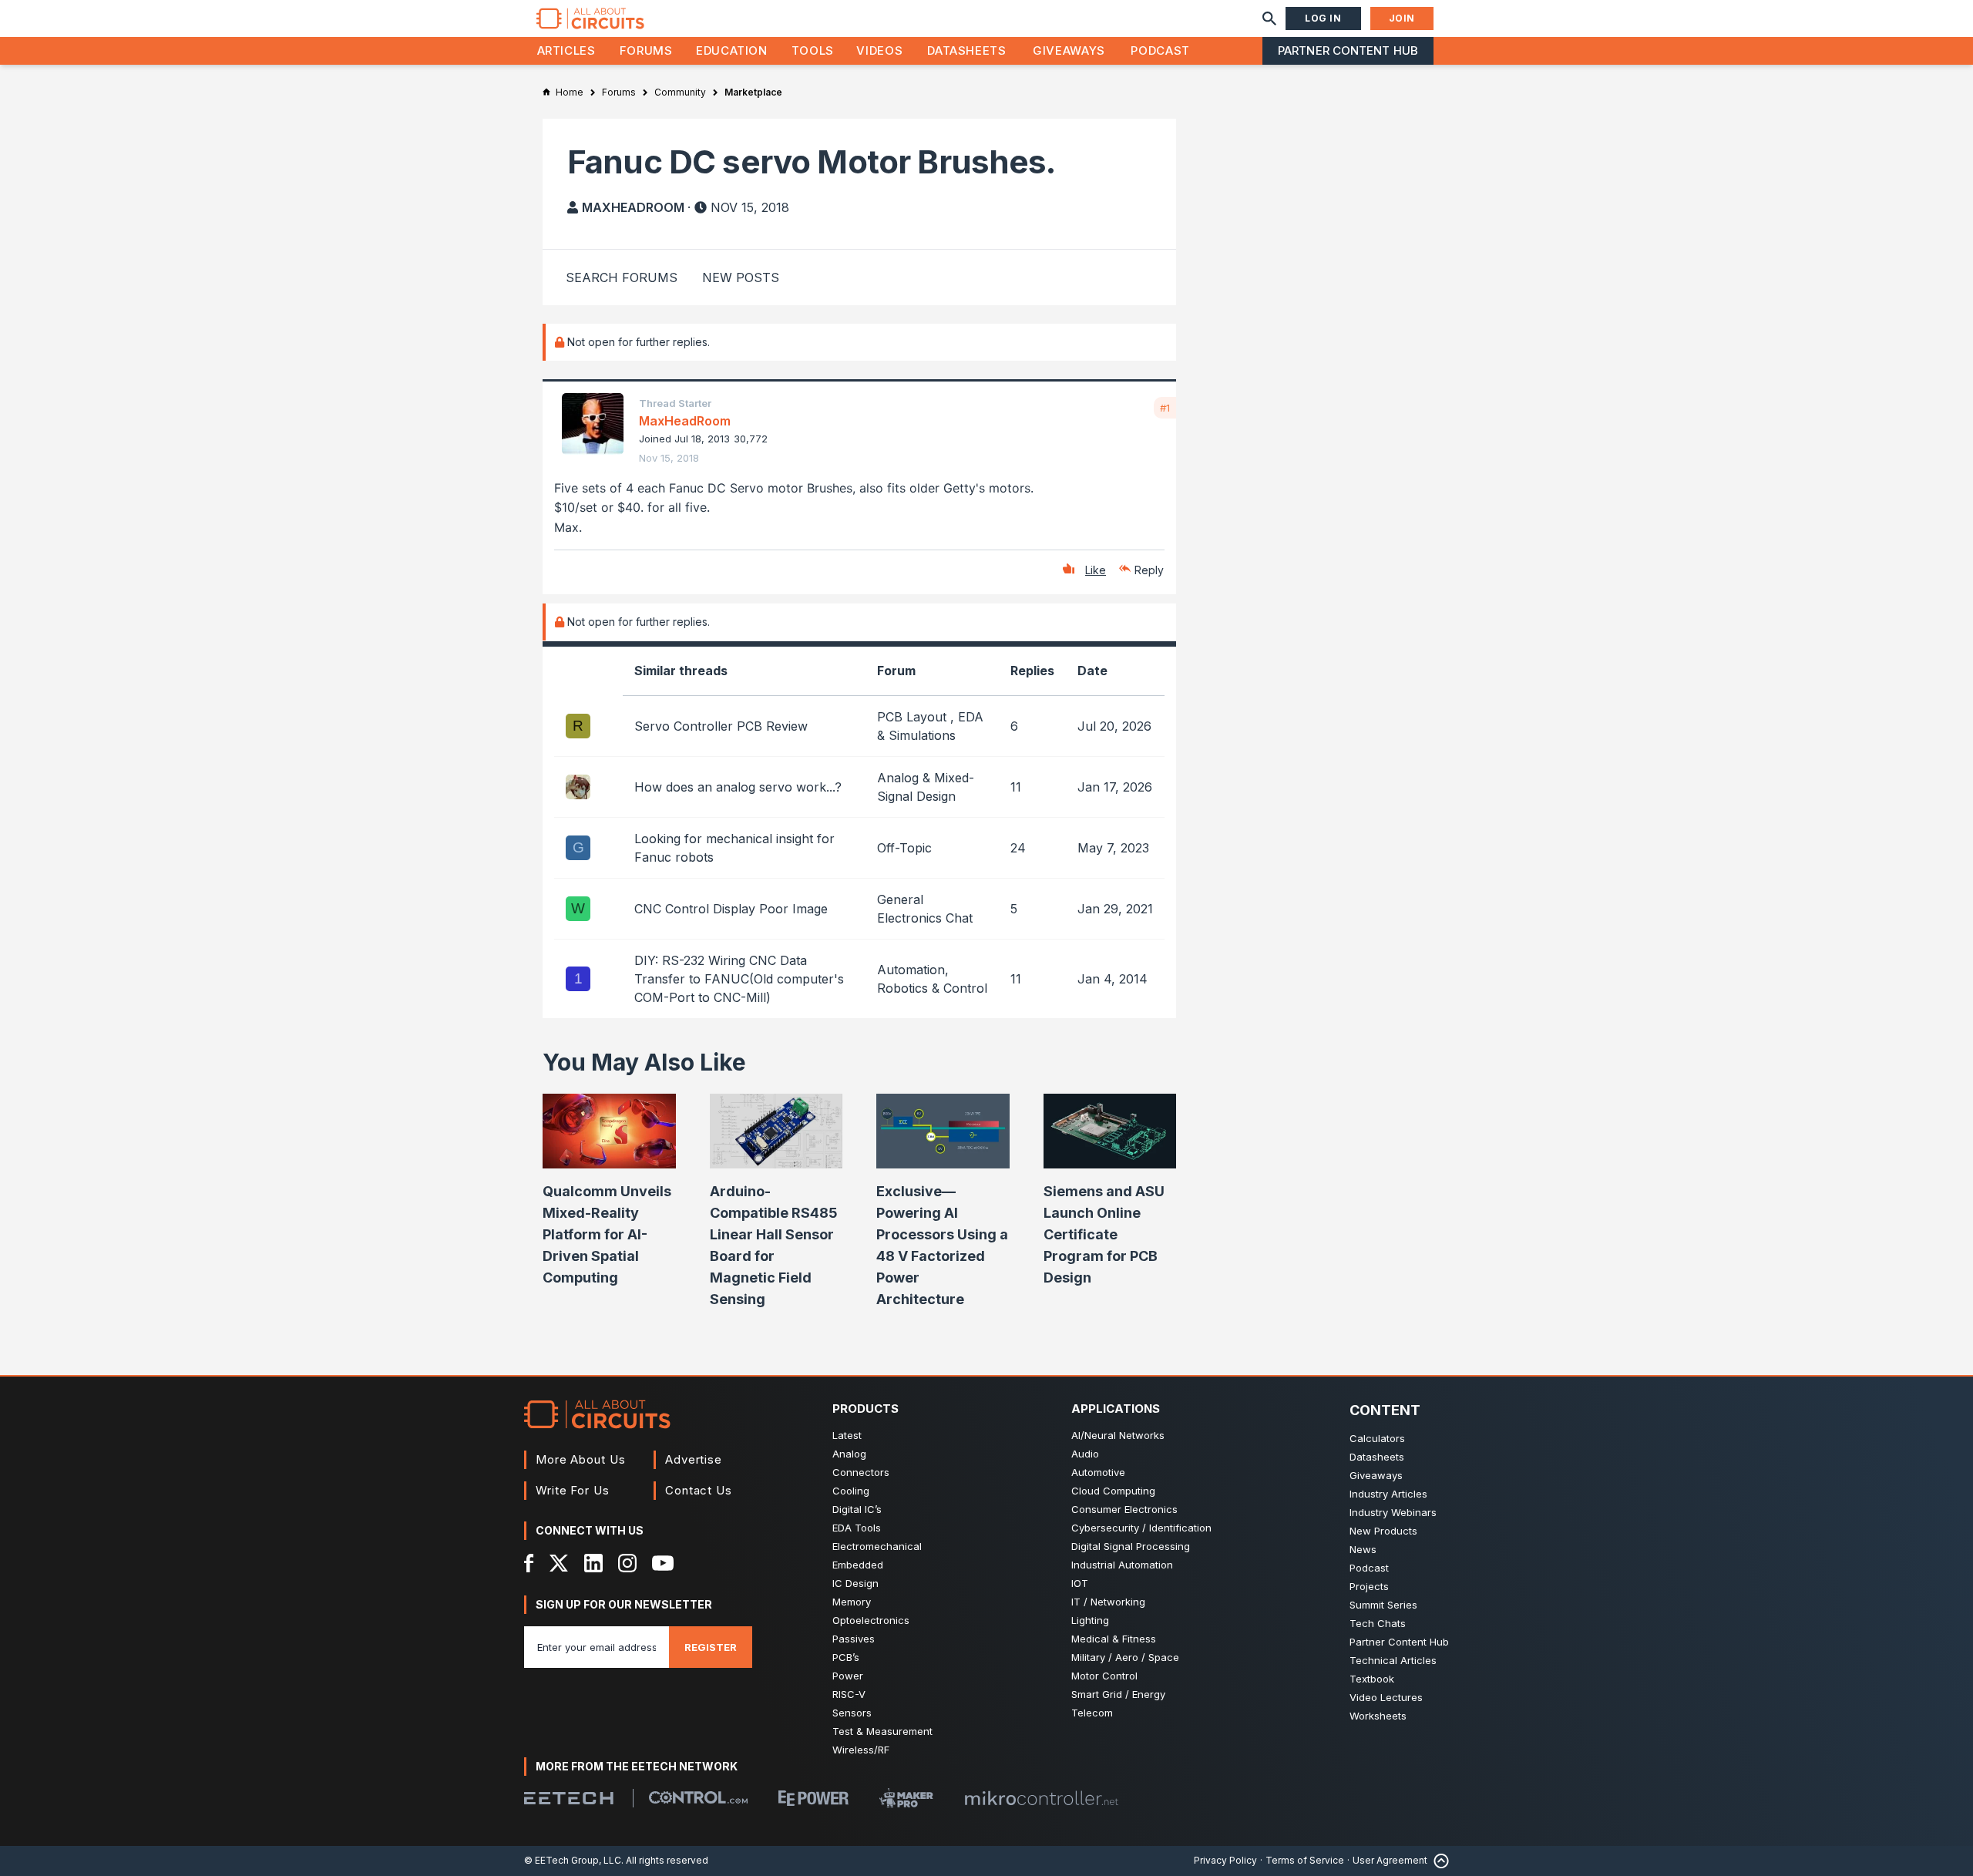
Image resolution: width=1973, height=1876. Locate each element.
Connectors (861, 1472)
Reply (1149, 570)
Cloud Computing (1113, 1491)
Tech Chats (1378, 1623)
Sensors (852, 1713)
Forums (646, 50)
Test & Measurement (882, 1731)
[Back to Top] (1438, 1861)
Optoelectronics (871, 1620)
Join (1402, 18)
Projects (1369, 1586)
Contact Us (699, 1490)
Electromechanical (877, 1546)
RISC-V (849, 1694)
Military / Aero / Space (1125, 1657)
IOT (1080, 1583)
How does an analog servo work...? (738, 787)
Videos (879, 50)
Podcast (1160, 50)
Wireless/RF (861, 1750)
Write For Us (573, 1490)
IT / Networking (1108, 1602)
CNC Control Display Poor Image (731, 909)
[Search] (1269, 18)
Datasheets (966, 50)
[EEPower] (813, 1798)
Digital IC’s (857, 1509)
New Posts (741, 277)
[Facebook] (529, 1563)
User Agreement (1390, 1860)
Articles (566, 50)
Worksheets (1378, 1716)
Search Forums (622, 277)
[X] (559, 1563)
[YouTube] (663, 1563)
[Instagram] (627, 1563)
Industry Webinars (1393, 1512)
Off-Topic (904, 848)
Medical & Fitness (1114, 1639)
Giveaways (1069, 50)
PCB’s (846, 1657)
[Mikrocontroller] (1041, 1798)
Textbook (1372, 1679)
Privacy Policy (1225, 1860)
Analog (849, 1454)
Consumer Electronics (1124, 1509)
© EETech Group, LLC (573, 1860)
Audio (1085, 1454)
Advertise (694, 1459)
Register (711, 1647)
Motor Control (1104, 1676)
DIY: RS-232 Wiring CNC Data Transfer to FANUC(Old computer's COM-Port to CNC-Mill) (739, 979)
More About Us (581, 1459)
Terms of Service (1305, 1860)
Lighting (1090, 1620)
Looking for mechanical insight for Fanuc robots (734, 848)
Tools (813, 50)
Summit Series (1383, 1605)
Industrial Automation (1122, 1565)
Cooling (851, 1491)
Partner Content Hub (1348, 50)
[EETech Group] (569, 1798)
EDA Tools (857, 1528)
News (1363, 1549)
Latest (847, 1435)
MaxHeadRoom (633, 207)
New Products (1383, 1531)
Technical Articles (1393, 1660)
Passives (854, 1639)
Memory (852, 1602)
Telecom (1092, 1713)
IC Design (855, 1583)
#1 (1165, 408)
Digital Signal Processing (1131, 1546)
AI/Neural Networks (1118, 1435)
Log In (1323, 18)
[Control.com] (698, 1797)
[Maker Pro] (906, 1798)
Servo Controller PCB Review (721, 726)
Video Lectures (1386, 1697)
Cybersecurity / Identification (1141, 1528)
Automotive (1098, 1472)
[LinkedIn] (593, 1563)
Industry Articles (1388, 1494)
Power (848, 1676)
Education (732, 50)
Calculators (1377, 1438)
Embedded (858, 1565)
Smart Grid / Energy (1118, 1694)
